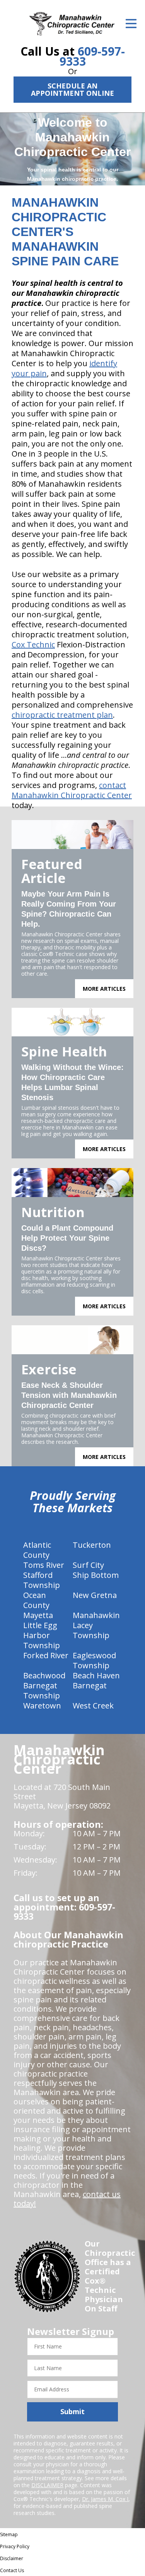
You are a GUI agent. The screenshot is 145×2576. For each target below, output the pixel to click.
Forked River (46, 1655)
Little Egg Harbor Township (42, 1635)
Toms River (44, 1565)
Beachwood (44, 1675)
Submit (72, 2411)
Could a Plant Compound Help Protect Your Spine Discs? (67, 1238)
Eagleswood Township (94, 1660)
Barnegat (90, 1685)
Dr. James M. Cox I (105, 2499)
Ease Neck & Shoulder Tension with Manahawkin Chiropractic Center (69, 1395)
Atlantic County (37, 1550)
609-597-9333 (92, 56)
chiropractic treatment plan (62, 715)
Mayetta (38, 1615)
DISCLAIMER (47, 2485)
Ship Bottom (96, 1575)
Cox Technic (33, 644)
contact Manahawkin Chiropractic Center (72, 790)
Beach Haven (96, 1675)
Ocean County (36, 1600)
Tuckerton (92, 1545)
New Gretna (95, 1595)
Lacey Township (91, 1630)
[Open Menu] (131, 24)
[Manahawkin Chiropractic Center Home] (72, 24)
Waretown (42, 1706)
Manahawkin (96, 1615)
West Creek (93, 1706)
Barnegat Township (42, 1690)
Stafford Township (42, 1580)
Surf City (88, 1565)
